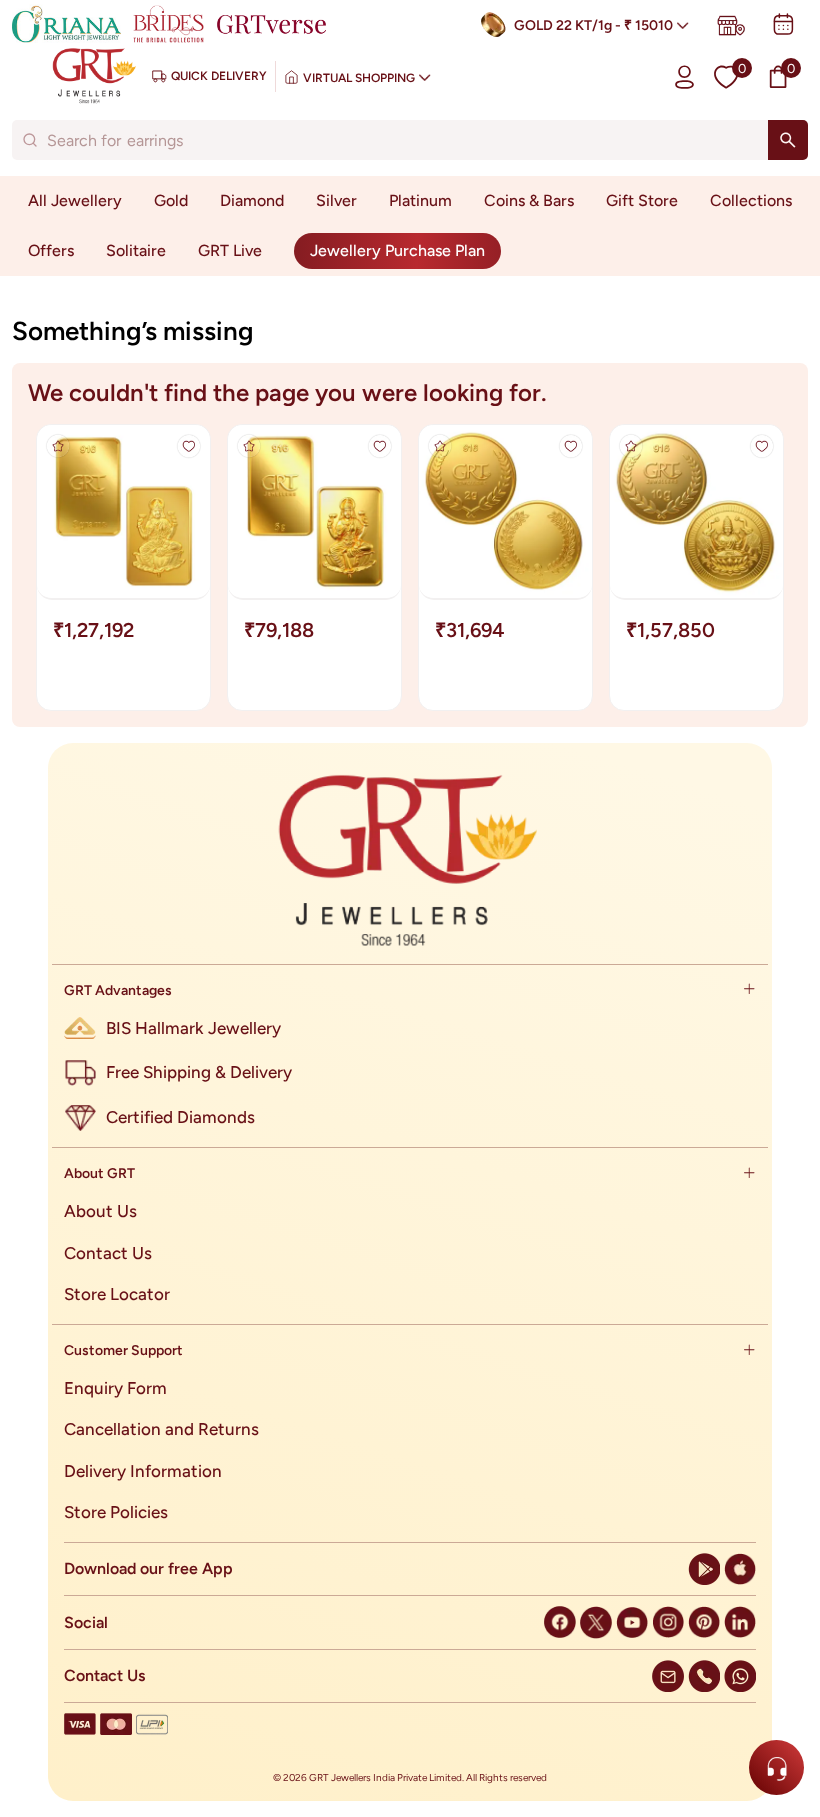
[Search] (788, 140)
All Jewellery (75, 200)
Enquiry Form (115, 1388)
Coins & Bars (529, 200)
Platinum (420, 200)
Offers (51, 250)
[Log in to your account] (684, 76)
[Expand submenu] (749, 990)
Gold (171, 200)
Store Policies (116, 1512)
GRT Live (230, 250)
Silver (336, 200)
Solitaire (136, 250)
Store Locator (117, 1294)
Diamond (252, 200)
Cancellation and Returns (161, 1429)
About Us (100, 1211)
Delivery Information (143, 1471)
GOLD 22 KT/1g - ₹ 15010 (593, 25)
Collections (751, 200)
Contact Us (108, 1253)
